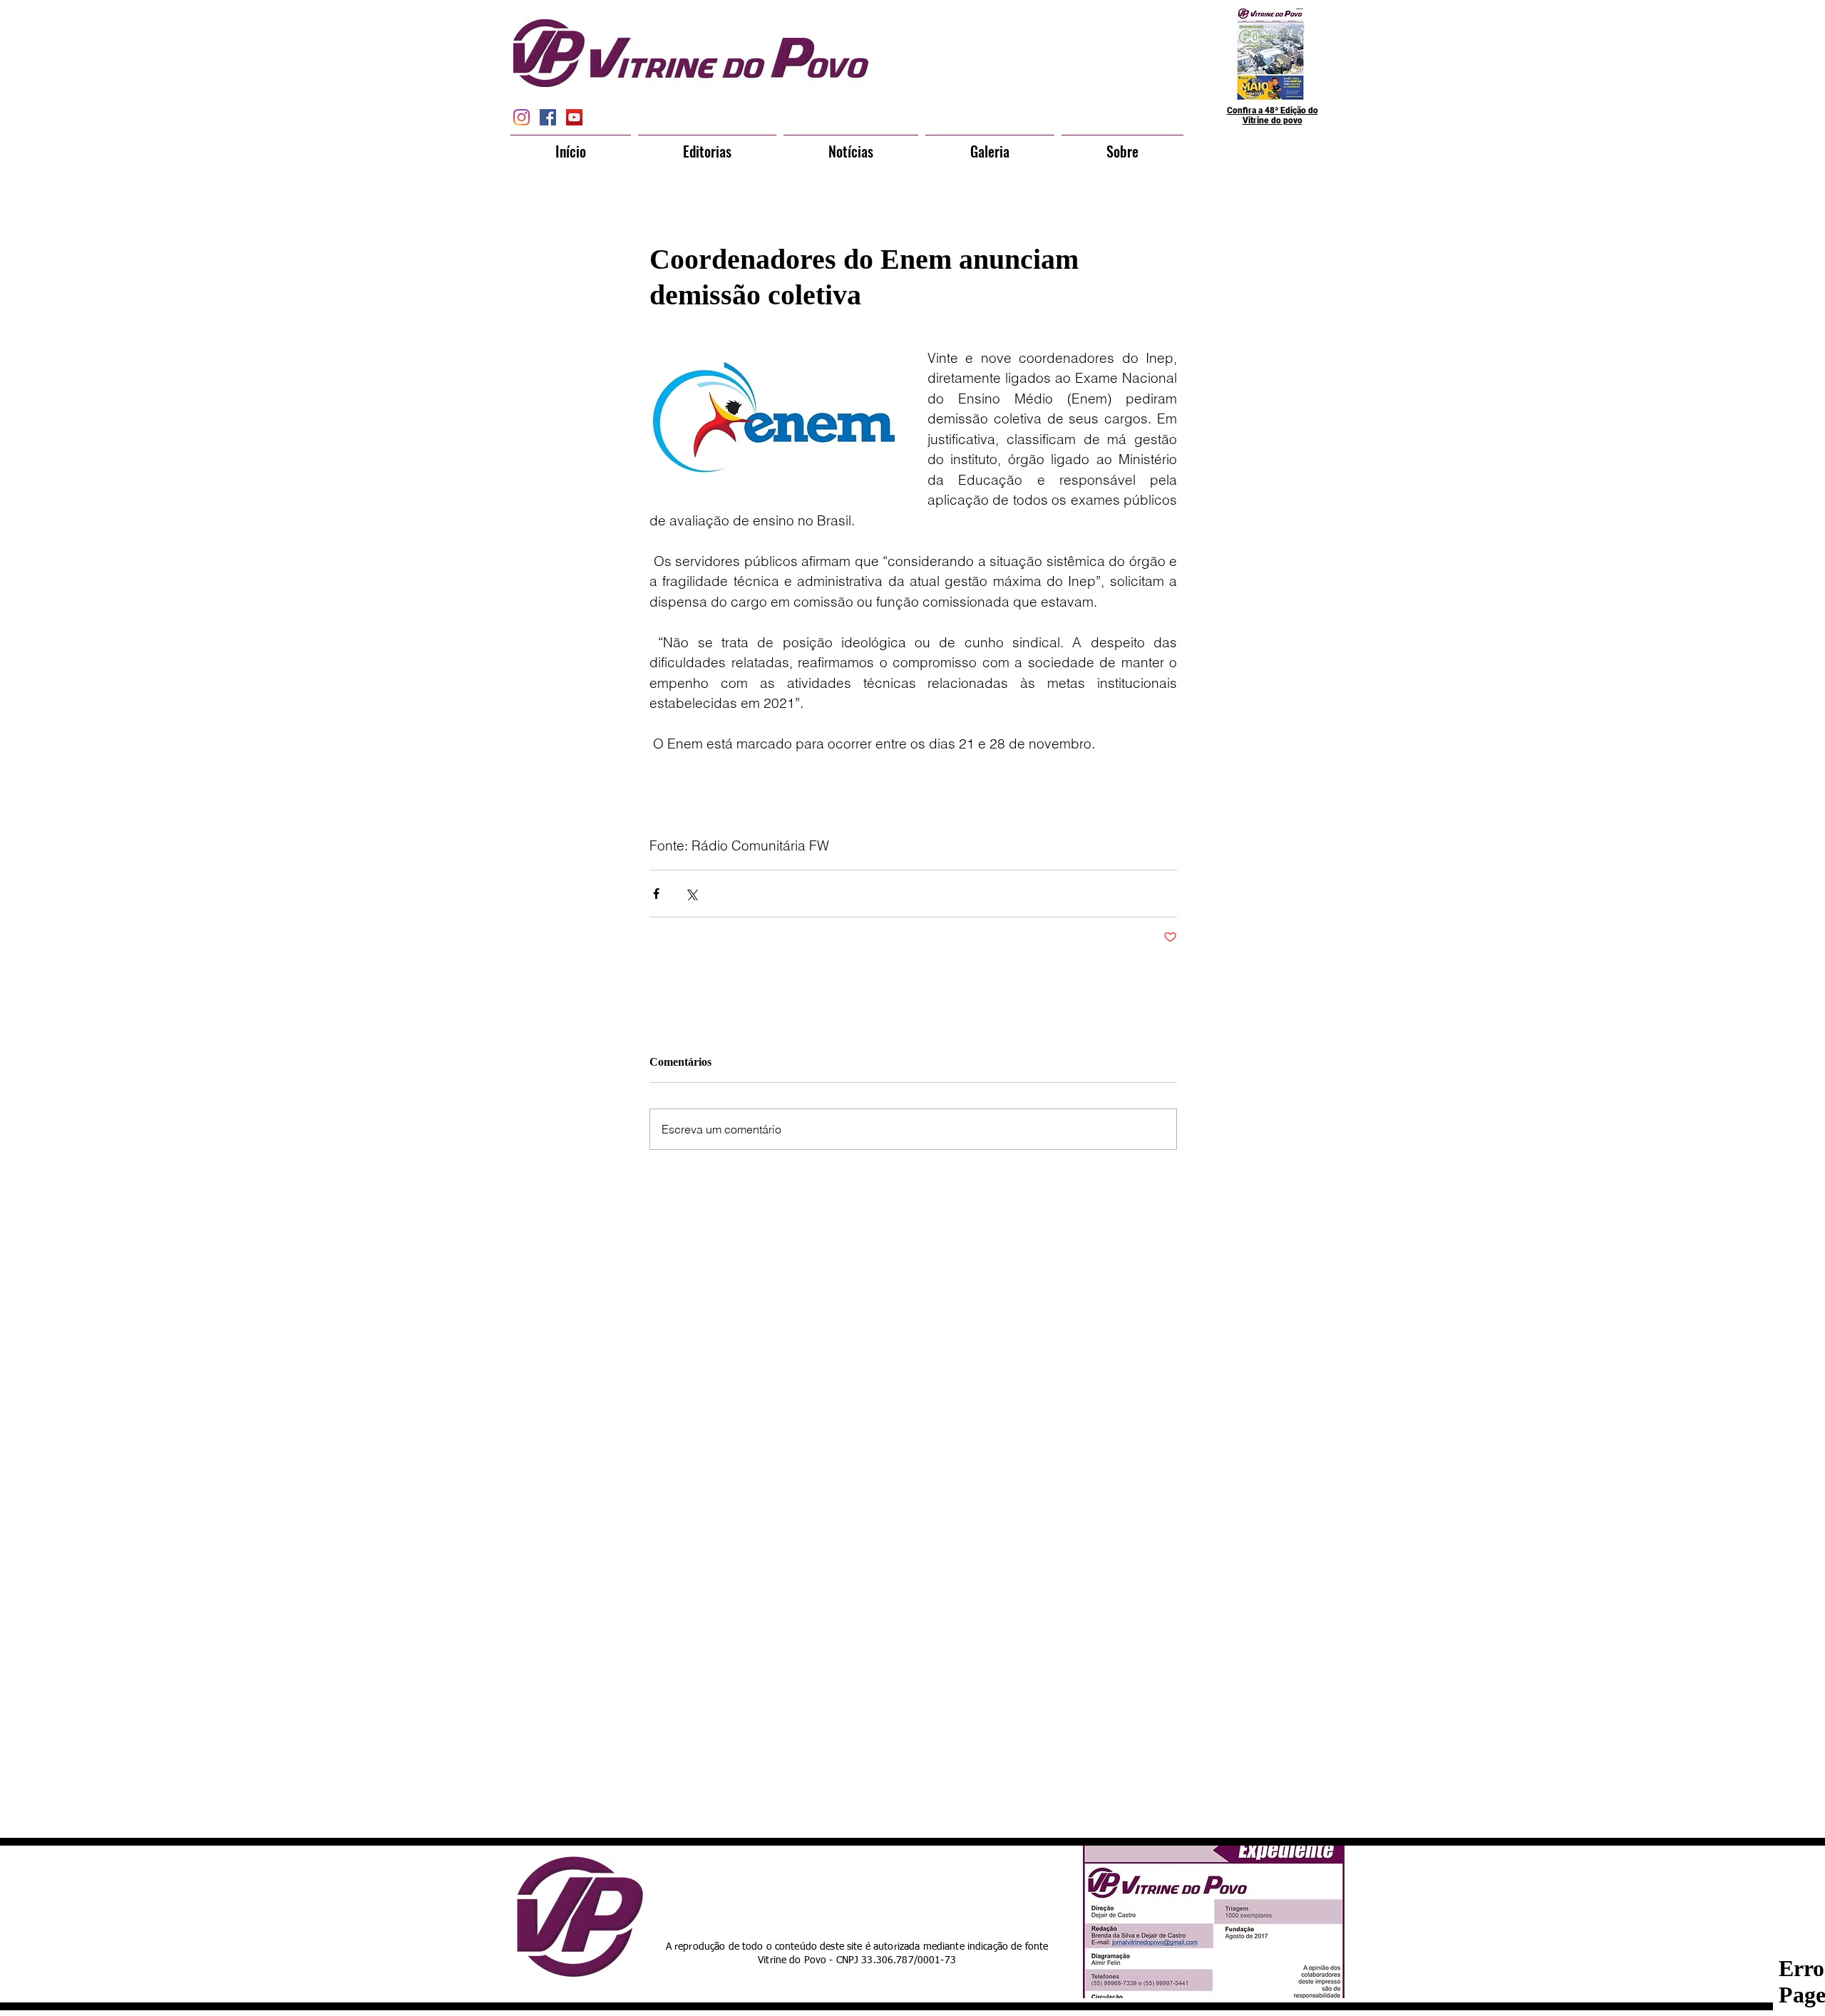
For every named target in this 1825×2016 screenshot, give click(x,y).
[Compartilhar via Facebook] (656, 894)
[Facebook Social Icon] (548, 117)
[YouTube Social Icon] (574, 117)
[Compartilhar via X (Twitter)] (691, 894)
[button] (707, 145)
